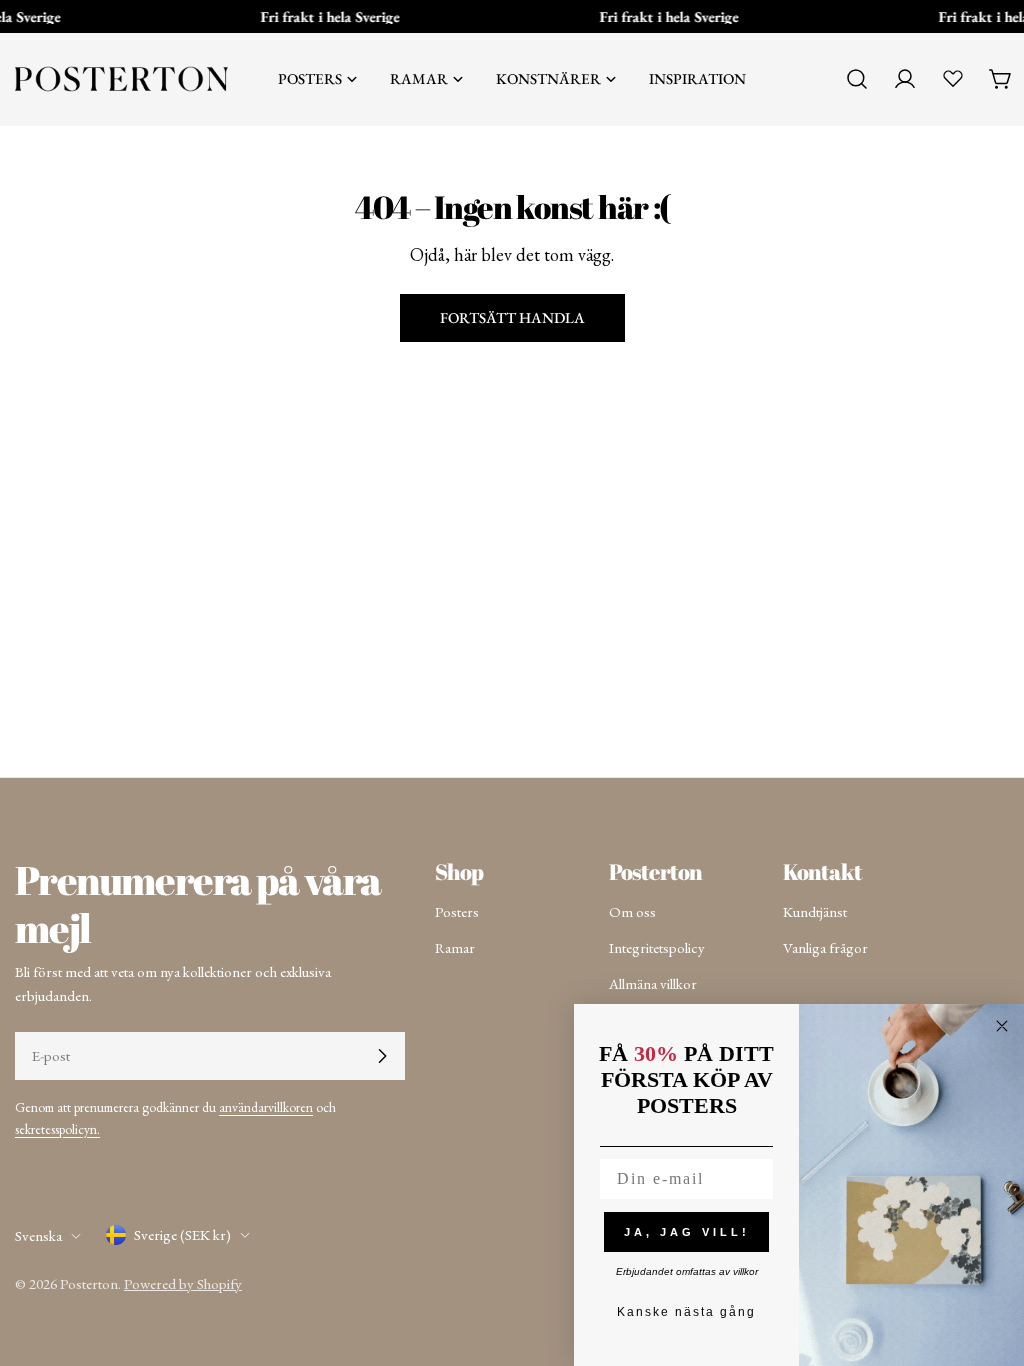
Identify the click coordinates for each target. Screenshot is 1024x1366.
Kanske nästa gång (686, 1312)
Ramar (455, 947)
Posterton (89, 1283)
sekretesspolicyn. (57, 1129)
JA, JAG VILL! (687, 1232)
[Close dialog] (1002, 1026)
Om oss (632, 911)
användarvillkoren (266, 1107)
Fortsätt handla (512, 317)
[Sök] (857, 79)
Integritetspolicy (657, 947)
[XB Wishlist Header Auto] (953, 78)
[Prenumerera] (382, 1056)
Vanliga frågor (825, 947)
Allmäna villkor (653, 983)
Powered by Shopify (183, 1283)
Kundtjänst (815, 911)
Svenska (38, 1235)
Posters (457, 911)
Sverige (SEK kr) (182, 1234)
